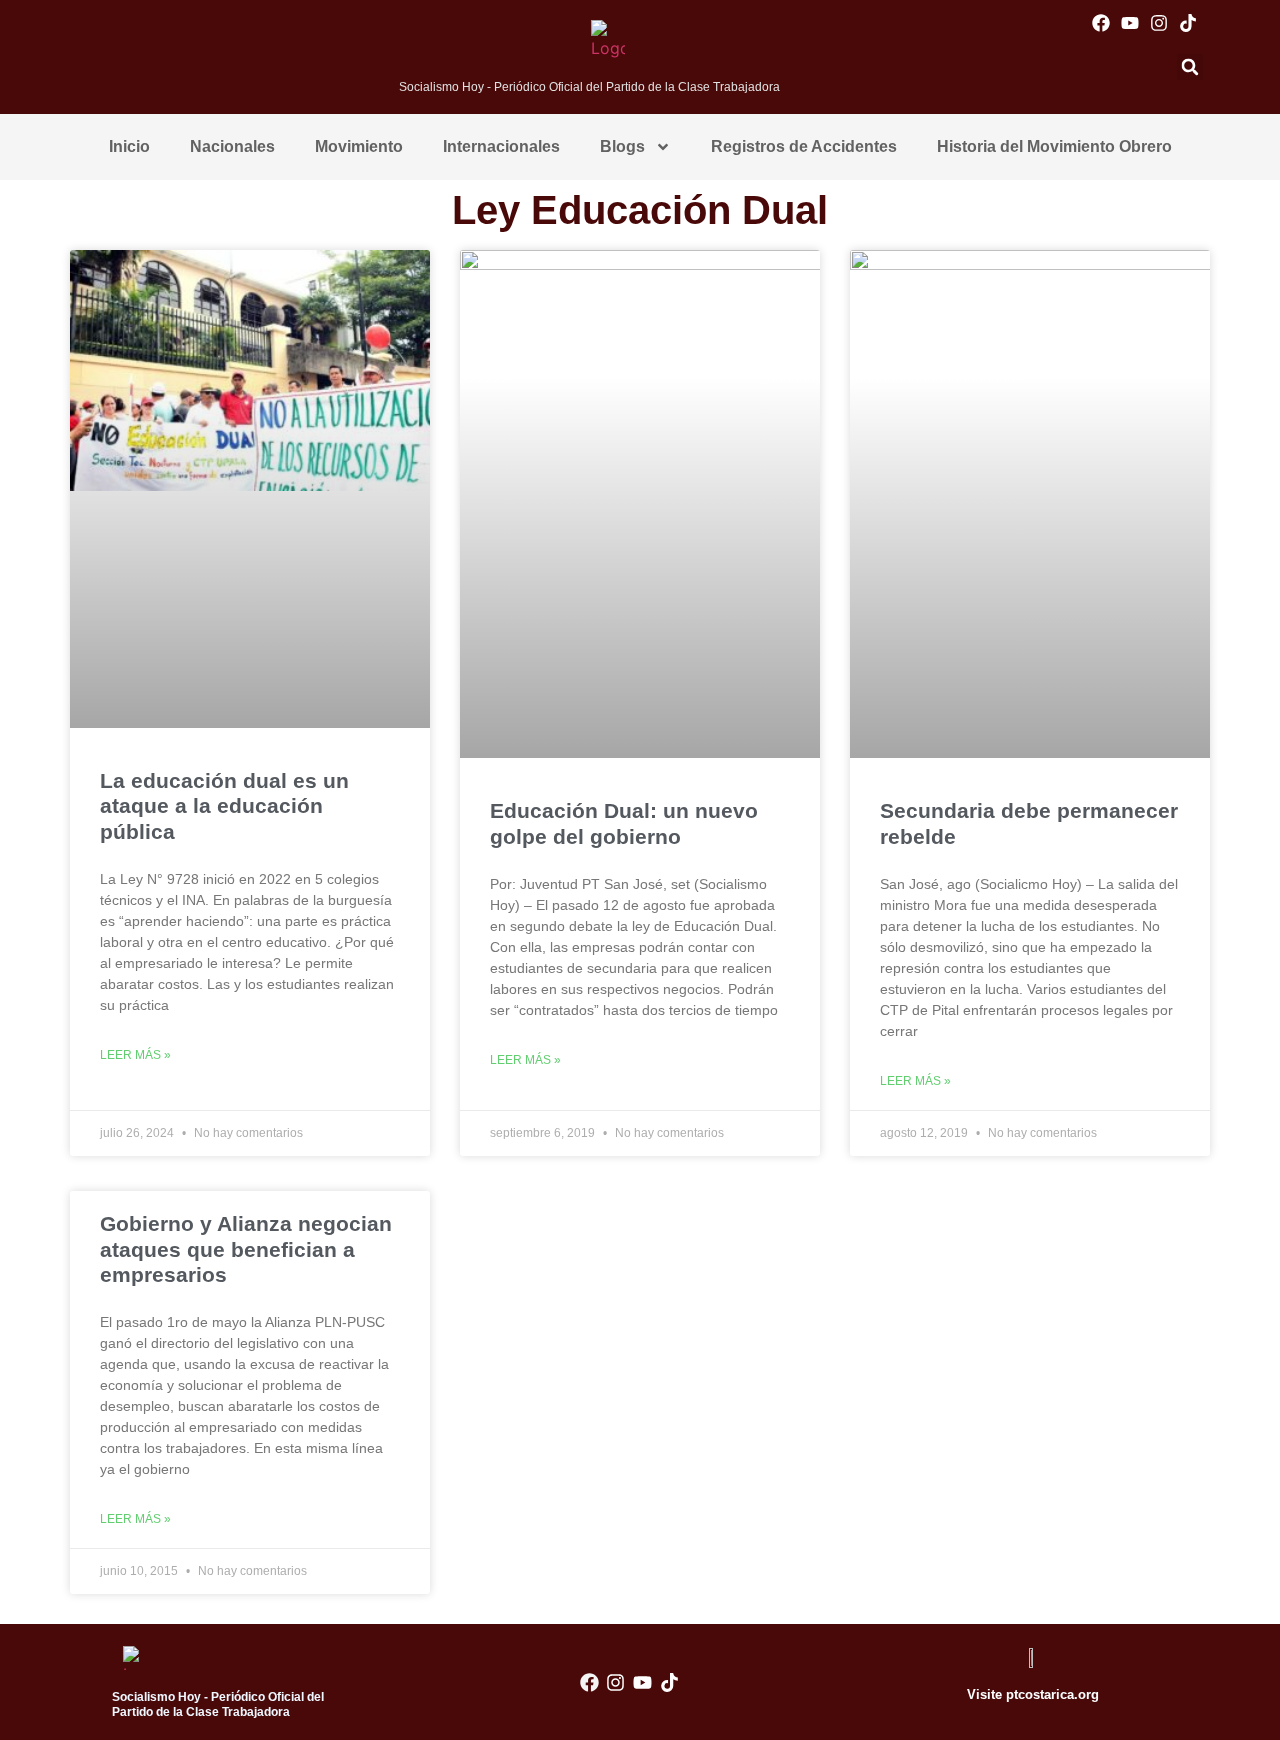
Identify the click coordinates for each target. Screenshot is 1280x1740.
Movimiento (359, 146)
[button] (1190, 67)
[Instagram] (1158, 22)
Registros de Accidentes (804, 146)
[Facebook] (1100, 22)
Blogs (622, 146)
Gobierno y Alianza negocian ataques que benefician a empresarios (246, 1248)
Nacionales (232, 146)
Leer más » (135, 1055)
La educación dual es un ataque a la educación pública (224, 805)
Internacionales (501, 146)
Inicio (129, 146)
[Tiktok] (1188, 22)
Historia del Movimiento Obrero (1054, 146)
